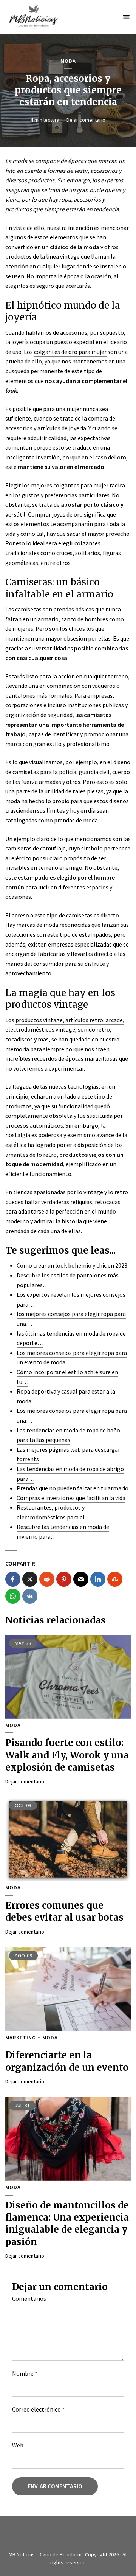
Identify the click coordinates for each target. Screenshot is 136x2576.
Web (18, 2445)
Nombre (25, 2373)
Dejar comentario (86, 120)
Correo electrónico (38, 2409)
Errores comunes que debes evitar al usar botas (64, 1911)
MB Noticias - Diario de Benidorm (45, 2554)
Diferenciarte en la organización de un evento (67, 2061)
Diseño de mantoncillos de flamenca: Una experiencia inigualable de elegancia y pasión (67, 2224)
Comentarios (29, 2298)
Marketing (21, 2038)
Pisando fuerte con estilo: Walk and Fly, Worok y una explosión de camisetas (67, 1755)
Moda (68, 61)
